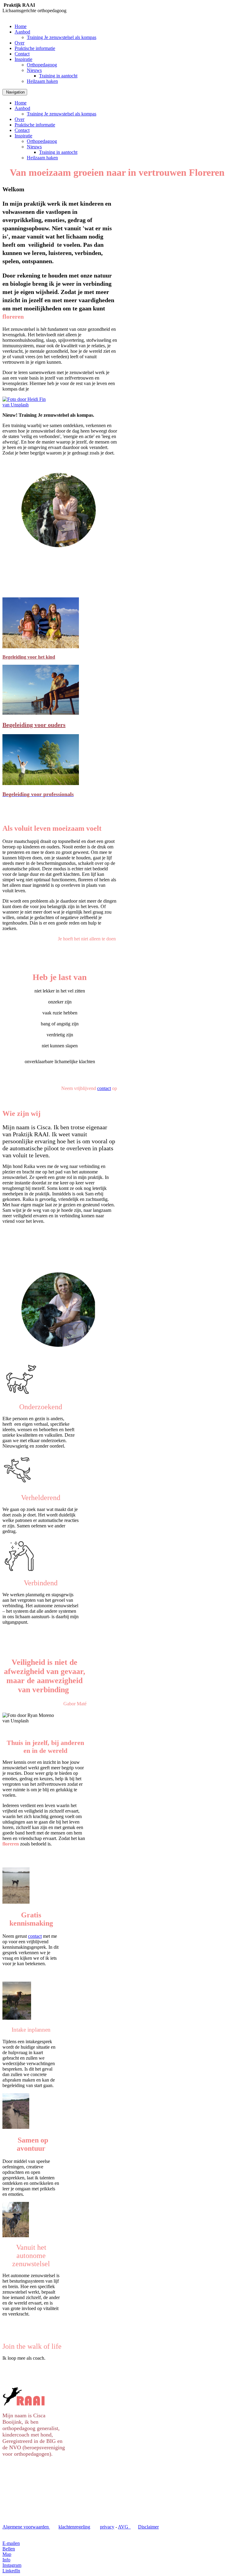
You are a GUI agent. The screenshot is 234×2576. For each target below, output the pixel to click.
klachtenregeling (74, 2527)
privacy (107, 2527)
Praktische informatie (35, 48)
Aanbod (22, 32)
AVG (124, 2527)
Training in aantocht (58, 76)
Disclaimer (148, 2527)
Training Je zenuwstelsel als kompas (62, 37)
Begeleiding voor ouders (34, 725)
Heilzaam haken (42, 81)
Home (21, 26)
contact (104, 1088)
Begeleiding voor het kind (29, 657)
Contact (22, 54)
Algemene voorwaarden (26, 2527)
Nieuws (34, 70)
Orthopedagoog (42, 65)
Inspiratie (23, 59)
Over (19, 43)
